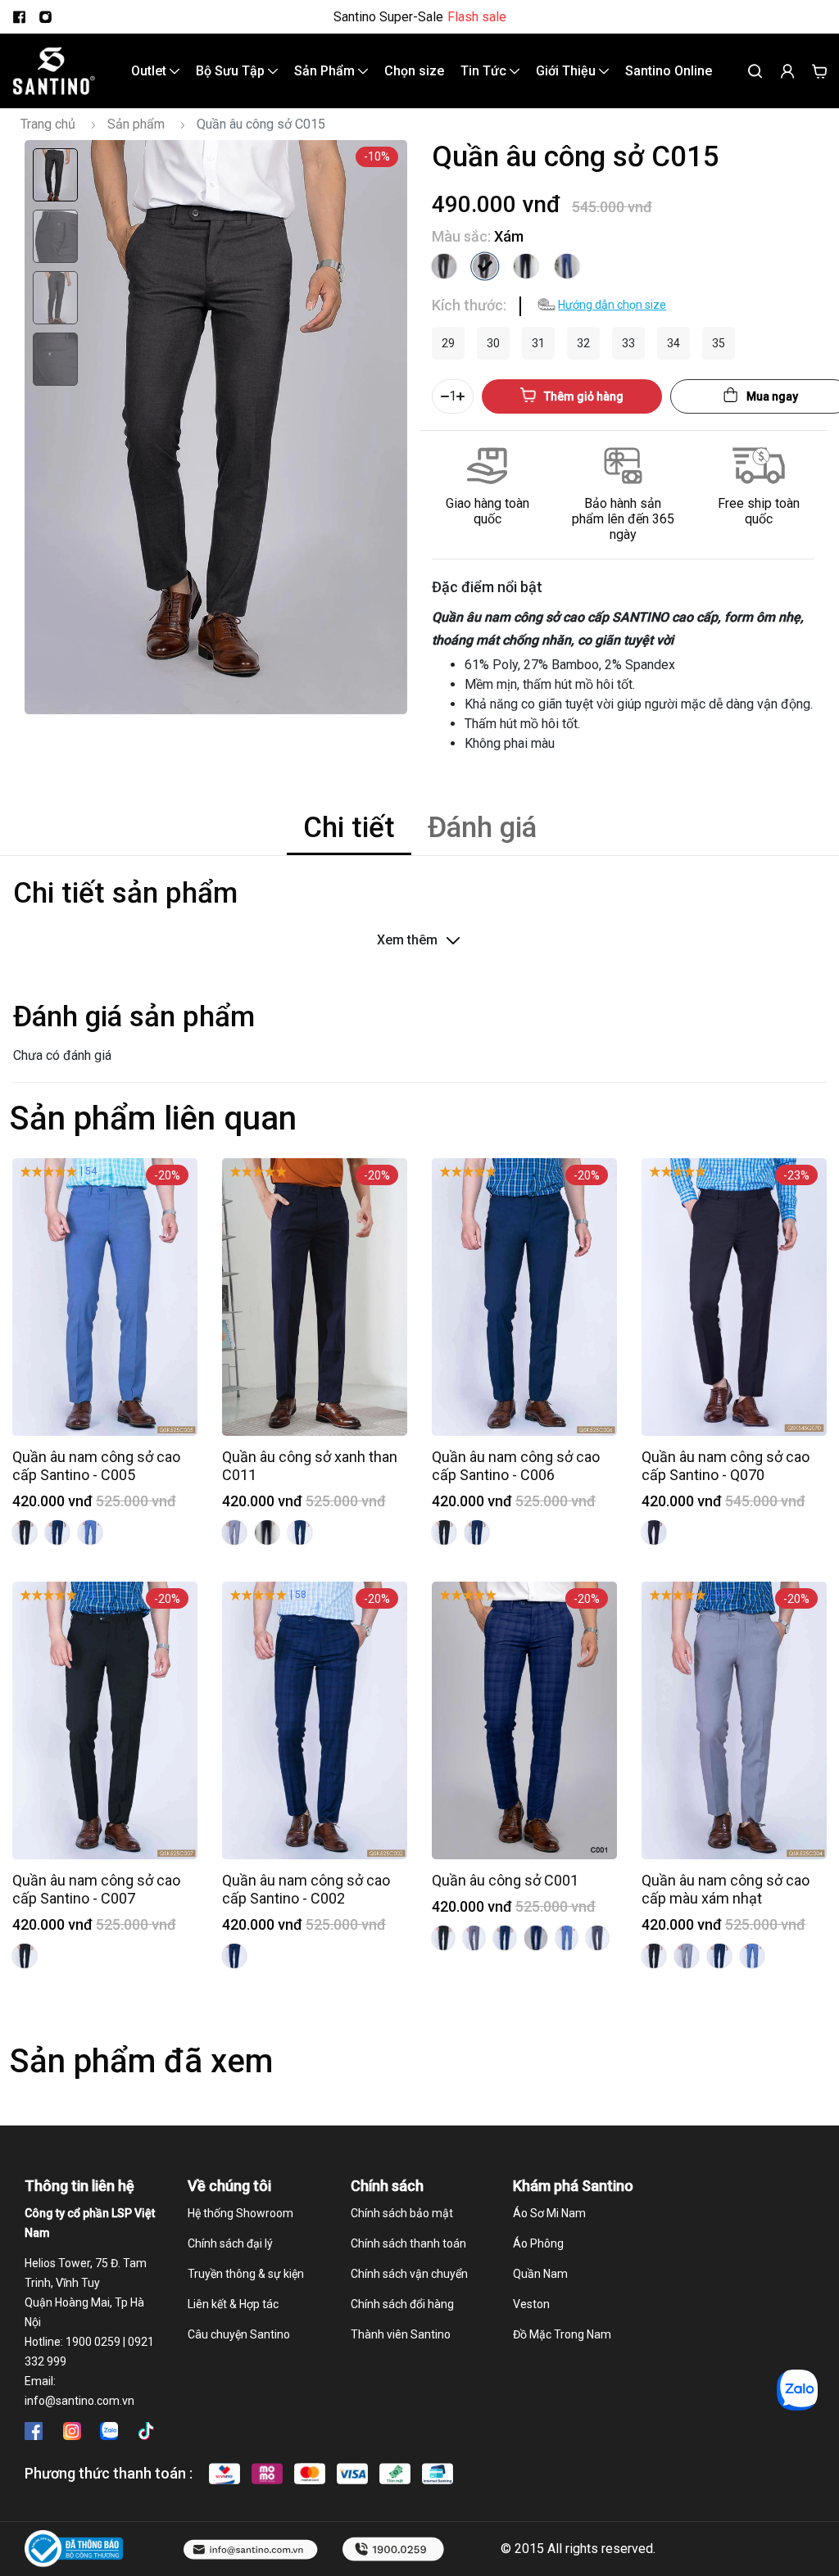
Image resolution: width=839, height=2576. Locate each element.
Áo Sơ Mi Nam (549, 2213)
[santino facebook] (19, 17)
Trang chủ (48, 124)
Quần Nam (540, 2274)
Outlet (150, 71)
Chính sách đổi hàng (402, 2304)
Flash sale (477, 17)
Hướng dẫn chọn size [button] (612, 305)
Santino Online (669, 71)
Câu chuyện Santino (239, 2334)
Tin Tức (485, 71)
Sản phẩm (136, 124)
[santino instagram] (45, 17)
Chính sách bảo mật (402, 2213)
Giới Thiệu (567, 71)
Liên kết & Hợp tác (233, 2304)
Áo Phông (538, 2243)
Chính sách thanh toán (408, 2243)
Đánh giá (482, 828)
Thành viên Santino (401, 2334)
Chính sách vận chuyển (409, 2274)
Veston (531, 2304)
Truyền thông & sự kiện (246, 2274)
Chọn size (414, 71)
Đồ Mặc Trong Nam (562, 2334)
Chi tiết (349, 828)
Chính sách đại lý (230, 2243)
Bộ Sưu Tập (232, 71)
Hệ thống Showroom (240, 2213)
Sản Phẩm (326, 71)
